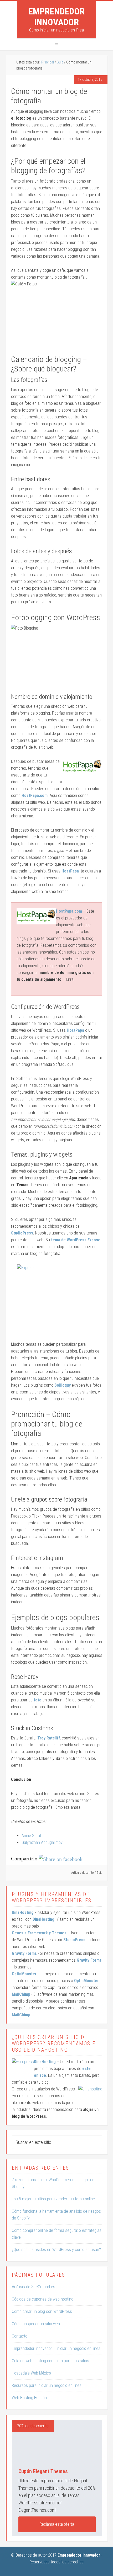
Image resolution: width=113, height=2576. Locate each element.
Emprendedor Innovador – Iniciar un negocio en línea (56, 2348)
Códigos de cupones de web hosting (43, 2299)
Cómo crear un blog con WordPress (42, 2311)
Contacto (20, 2336)
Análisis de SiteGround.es (34, 2287)
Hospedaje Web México (31, 2373)
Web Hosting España (29, 2398)
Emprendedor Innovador (56, 17)
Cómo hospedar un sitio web (36, 2324)
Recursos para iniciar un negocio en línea (47, 2385)
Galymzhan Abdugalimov (42, 1842)
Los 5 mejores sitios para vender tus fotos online (53, 2199)
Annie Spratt (32, 1836)
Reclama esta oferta (57, 2524)
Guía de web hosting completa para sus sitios (50, 2361)
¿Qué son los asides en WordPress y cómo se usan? (56, 2250)
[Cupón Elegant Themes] (57, 2441)
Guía (99, 1873)
